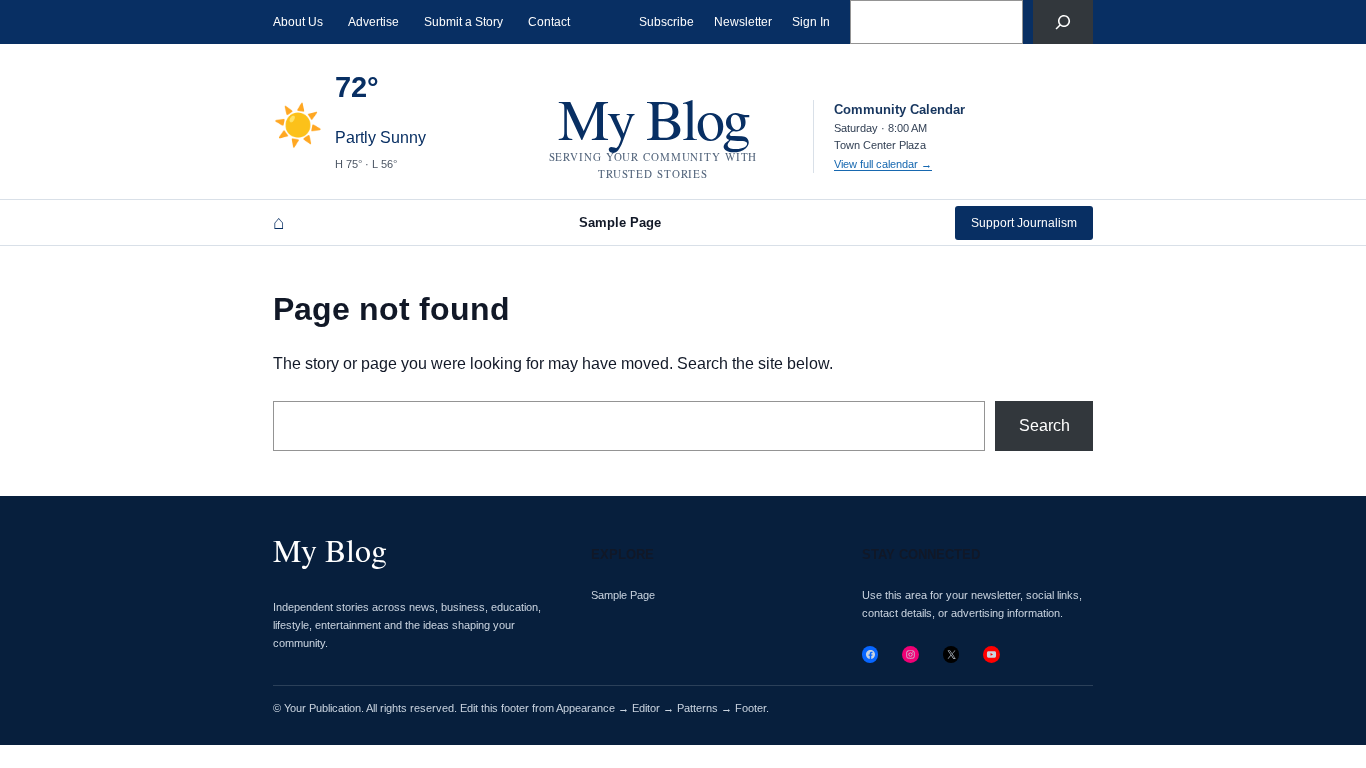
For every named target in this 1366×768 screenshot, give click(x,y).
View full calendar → (883, 164)
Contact (549, 22)
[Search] (1063, 22)
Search (1044, 425)
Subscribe (666, 22)
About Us (298, 22)
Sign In (811, 22)
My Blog (653, 117)
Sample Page (620, 222)
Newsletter (743, 22)
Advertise (373, 22)
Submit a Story (463, 22)
